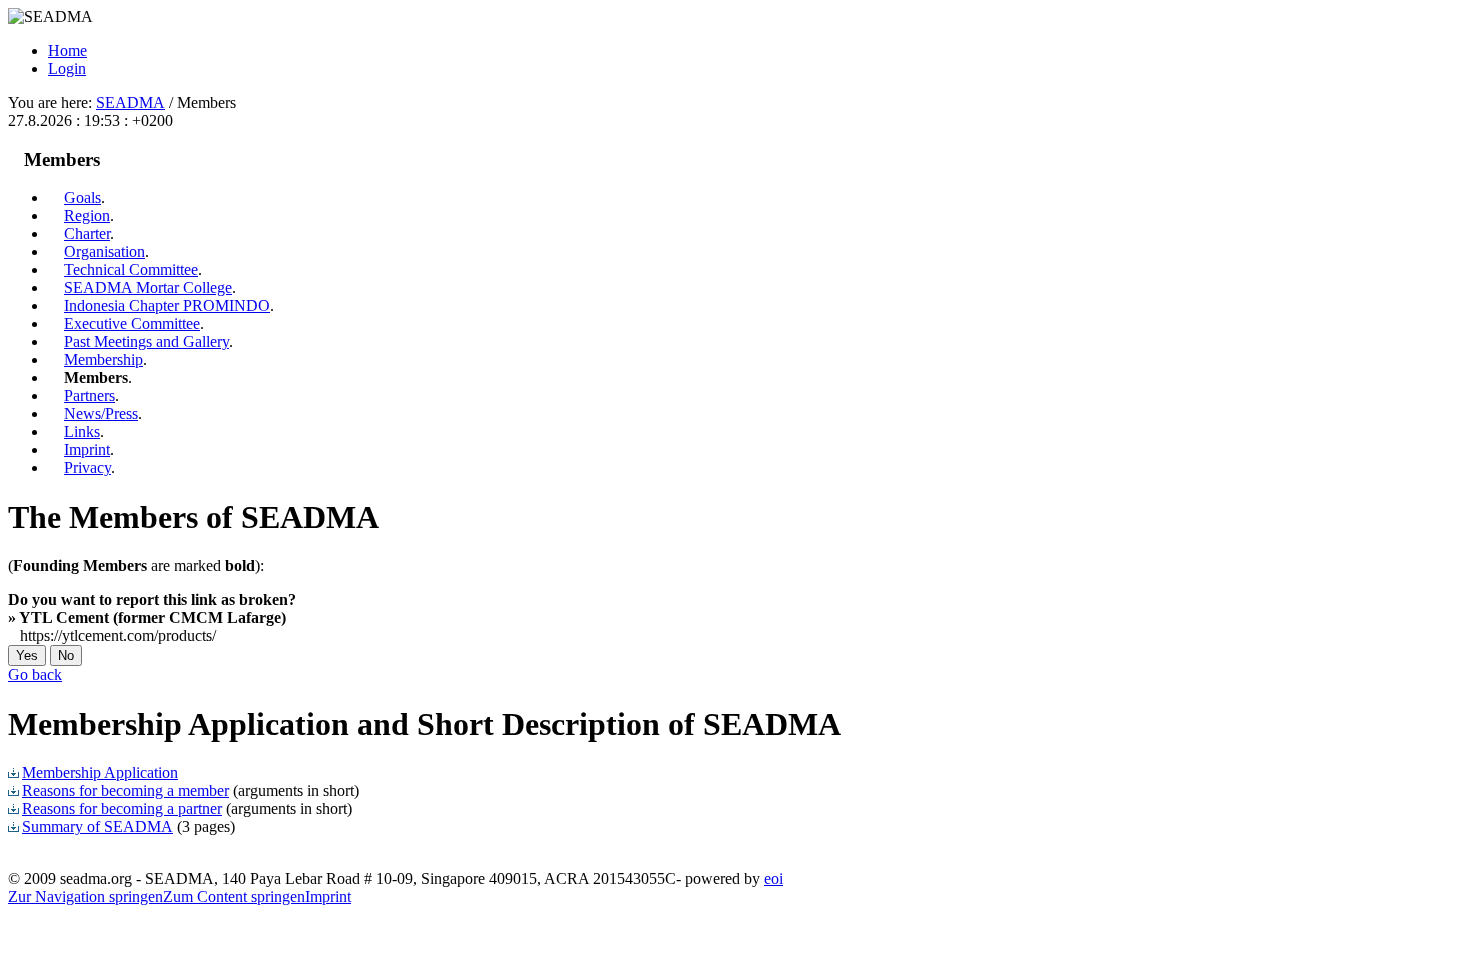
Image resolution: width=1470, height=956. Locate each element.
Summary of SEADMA (97, 826)
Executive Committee (132, 323)
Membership (103, 359)
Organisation (104, 251)
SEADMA (130, 102)
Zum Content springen (234, 896)
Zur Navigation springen (85, 896)
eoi (773, 878)
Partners (89, 395)
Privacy (87, 467)
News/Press (101, 413)
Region (87, 215)
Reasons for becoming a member (125, 790)
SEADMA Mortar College (148, 287)
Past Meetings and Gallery (146, 341)
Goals (82, 197)
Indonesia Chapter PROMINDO (167, 305)
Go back (35, 674)
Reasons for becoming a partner (122, 808)
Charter (87, 233)
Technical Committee (131, 269)
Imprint (87, 449)
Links (82, 431)
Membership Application (100, 772)
